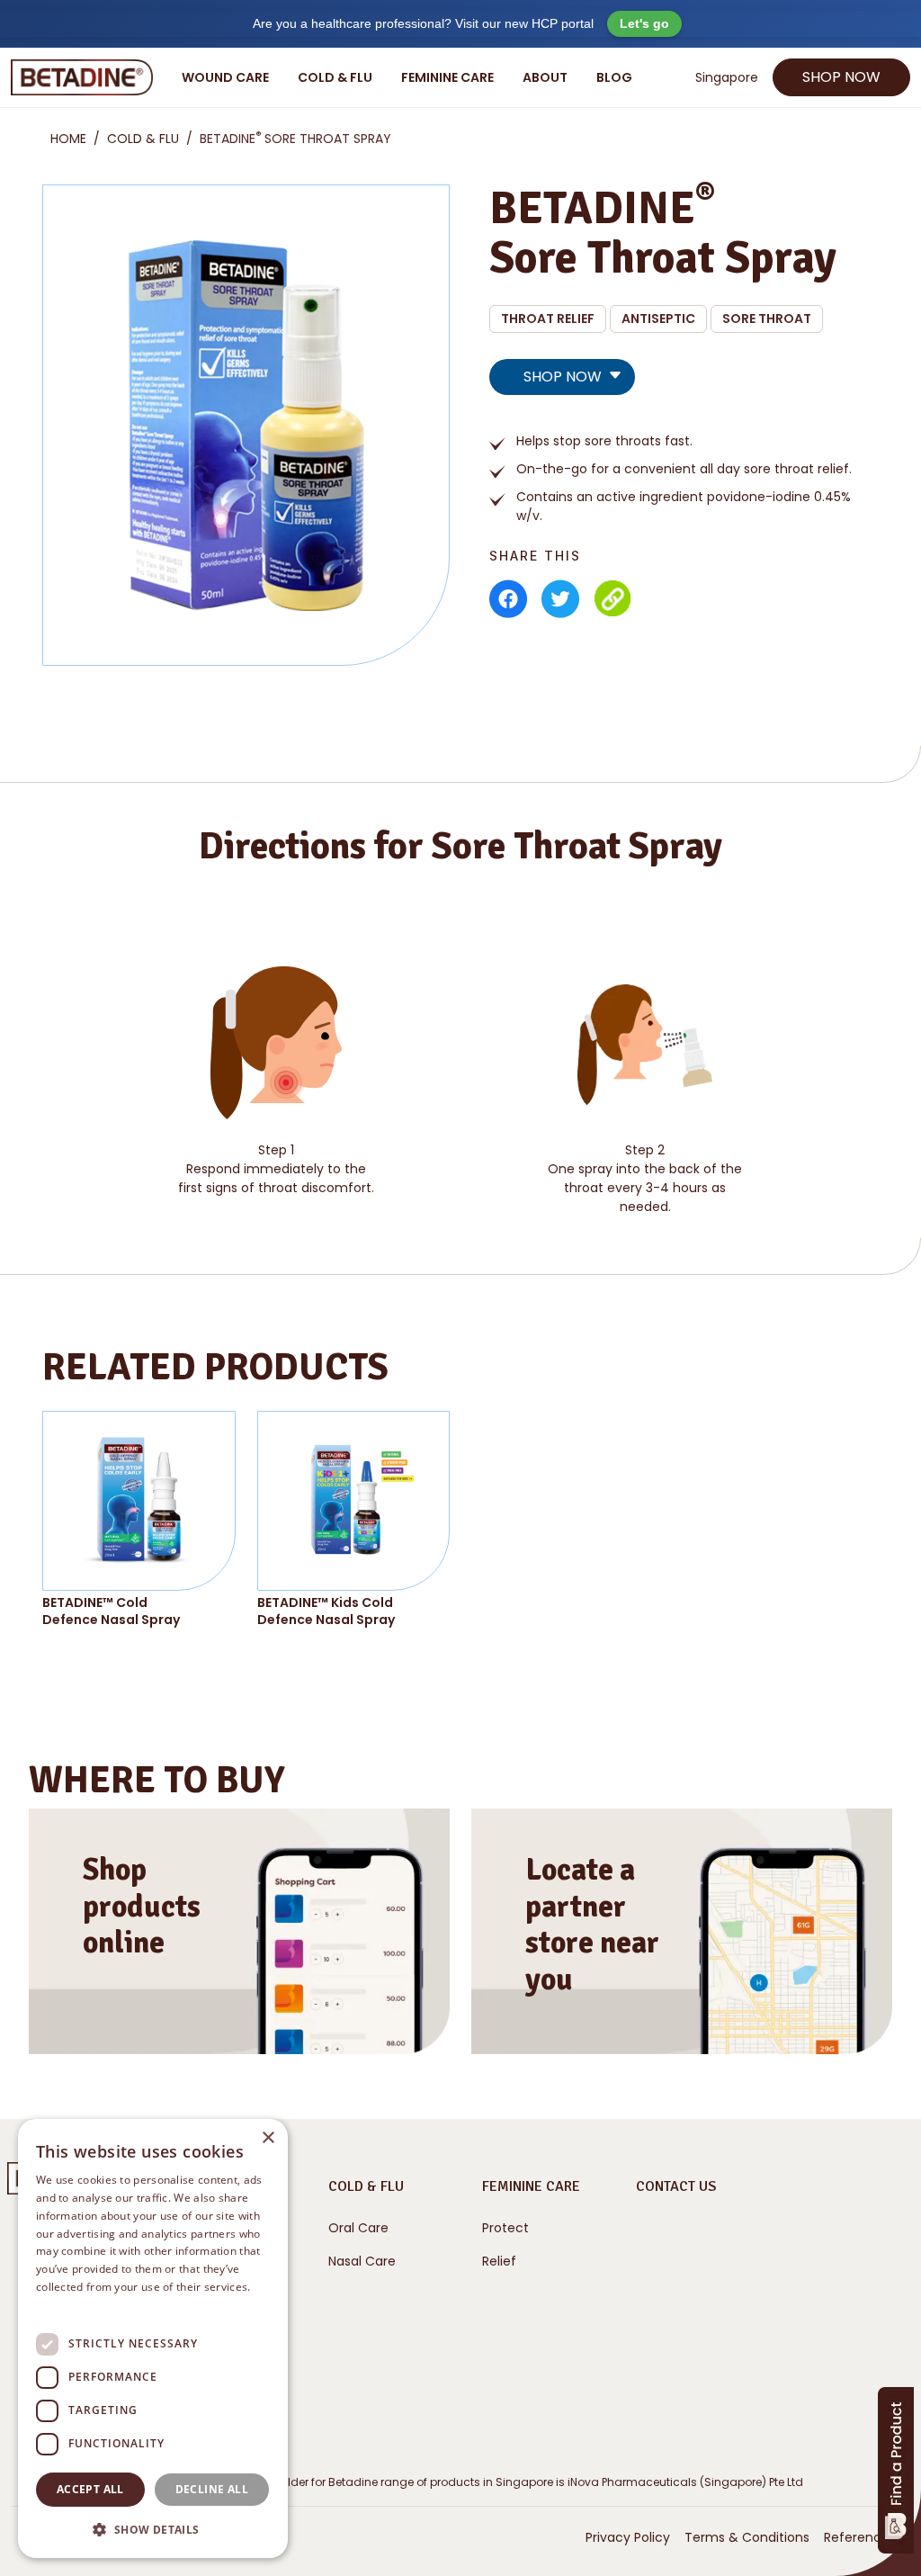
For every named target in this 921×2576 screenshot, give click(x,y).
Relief (499, 2261)
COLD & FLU (143, 139)
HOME (68, 139)
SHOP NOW (841, 77)
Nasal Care (362, 2261)
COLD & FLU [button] (335, 77)
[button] (153, 2529)
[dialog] (153, 2338)
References (860, 2537)
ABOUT (545, 77)
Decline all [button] (212, 2489)
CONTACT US (676, 2186)
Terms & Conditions (747, 2537)
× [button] (268, 2138)
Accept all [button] (90, 2489)
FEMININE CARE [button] (447, 77)
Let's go (644, 23)
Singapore (727, 77)
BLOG (614, 77)
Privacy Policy (628, 2537)
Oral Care (358, 2228)
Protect (505, 2228)
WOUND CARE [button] (225, 77)
